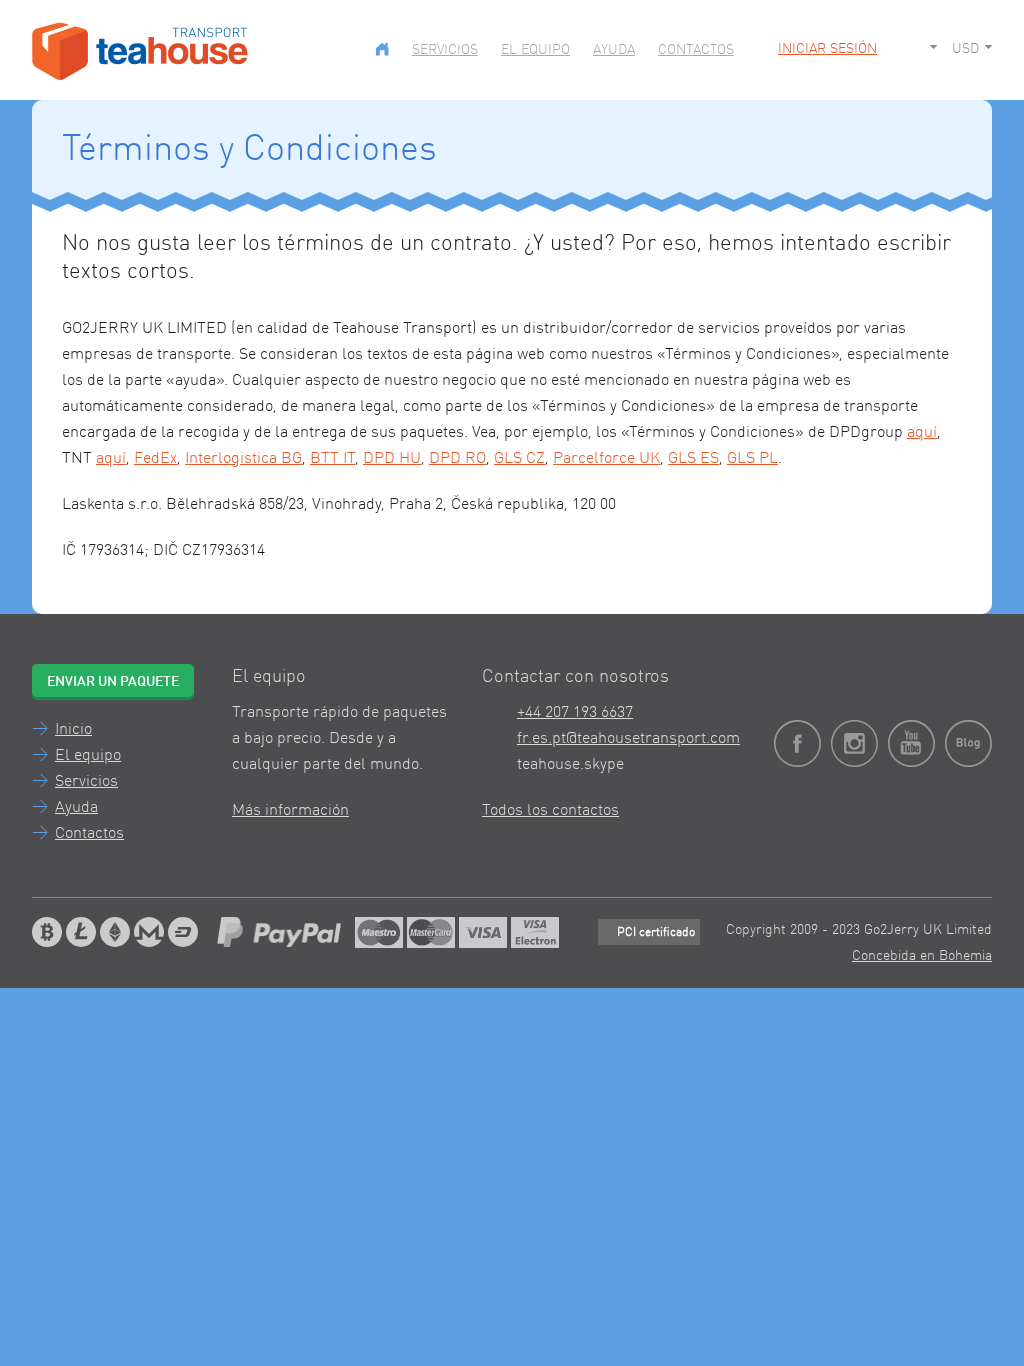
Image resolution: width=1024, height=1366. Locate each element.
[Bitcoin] (47, 932)
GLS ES (693, 459)
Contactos (696, 50)
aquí (922, 433)
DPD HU (392, 459)
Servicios (445, 50)
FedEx (155, 459)
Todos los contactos (550, 811)
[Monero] (149, 932)
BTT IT (332, 459)
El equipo (535, 50)
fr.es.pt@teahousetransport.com (628, 739)
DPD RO (457, 459)
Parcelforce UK (606, 459)
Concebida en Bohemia (922, 956)
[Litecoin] (81, 932)
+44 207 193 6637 (575, 713)
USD (965, 49)
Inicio (73, 730)
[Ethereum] (115, 932)
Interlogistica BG (243, 459)
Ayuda (614, 50)
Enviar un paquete (113, 682)
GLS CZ (519, 459)
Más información (290, 811)
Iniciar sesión (827, 49)
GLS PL (752, 459)
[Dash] (183, 932)
